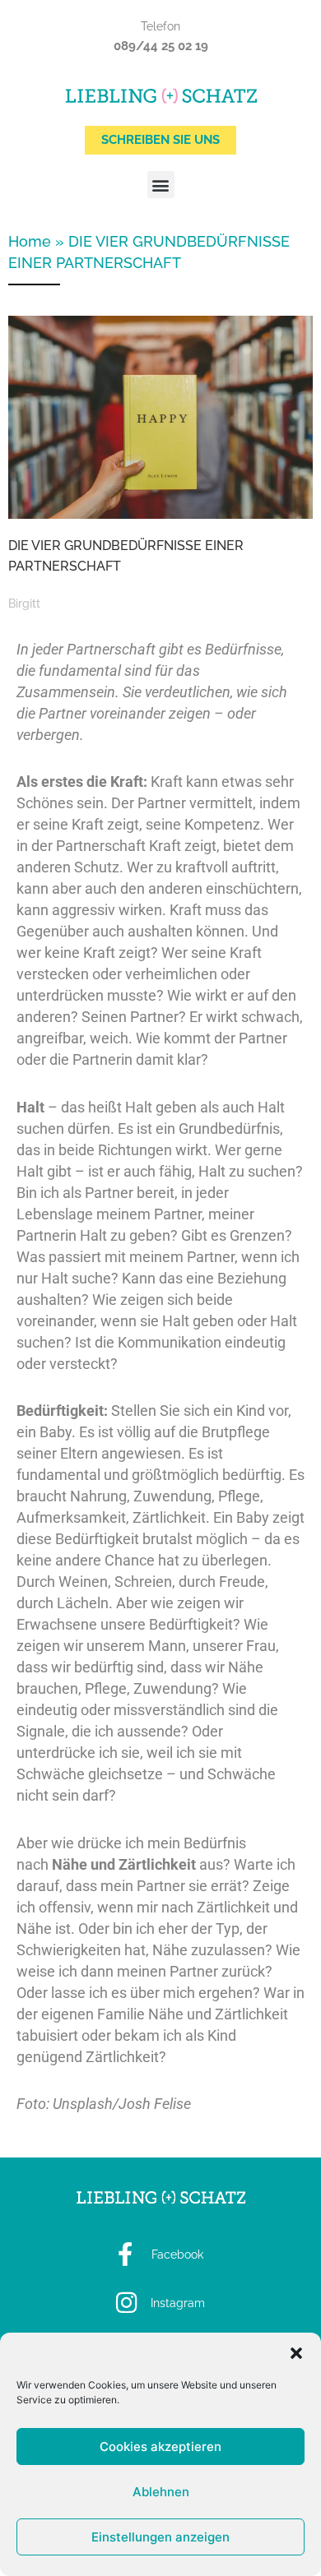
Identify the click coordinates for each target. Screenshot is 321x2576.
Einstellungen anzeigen (160, 2537)
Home (30, 241)
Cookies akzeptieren (160, 2447)
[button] (296, 2353)
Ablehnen (161, 2492)
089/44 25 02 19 (161, 46)
